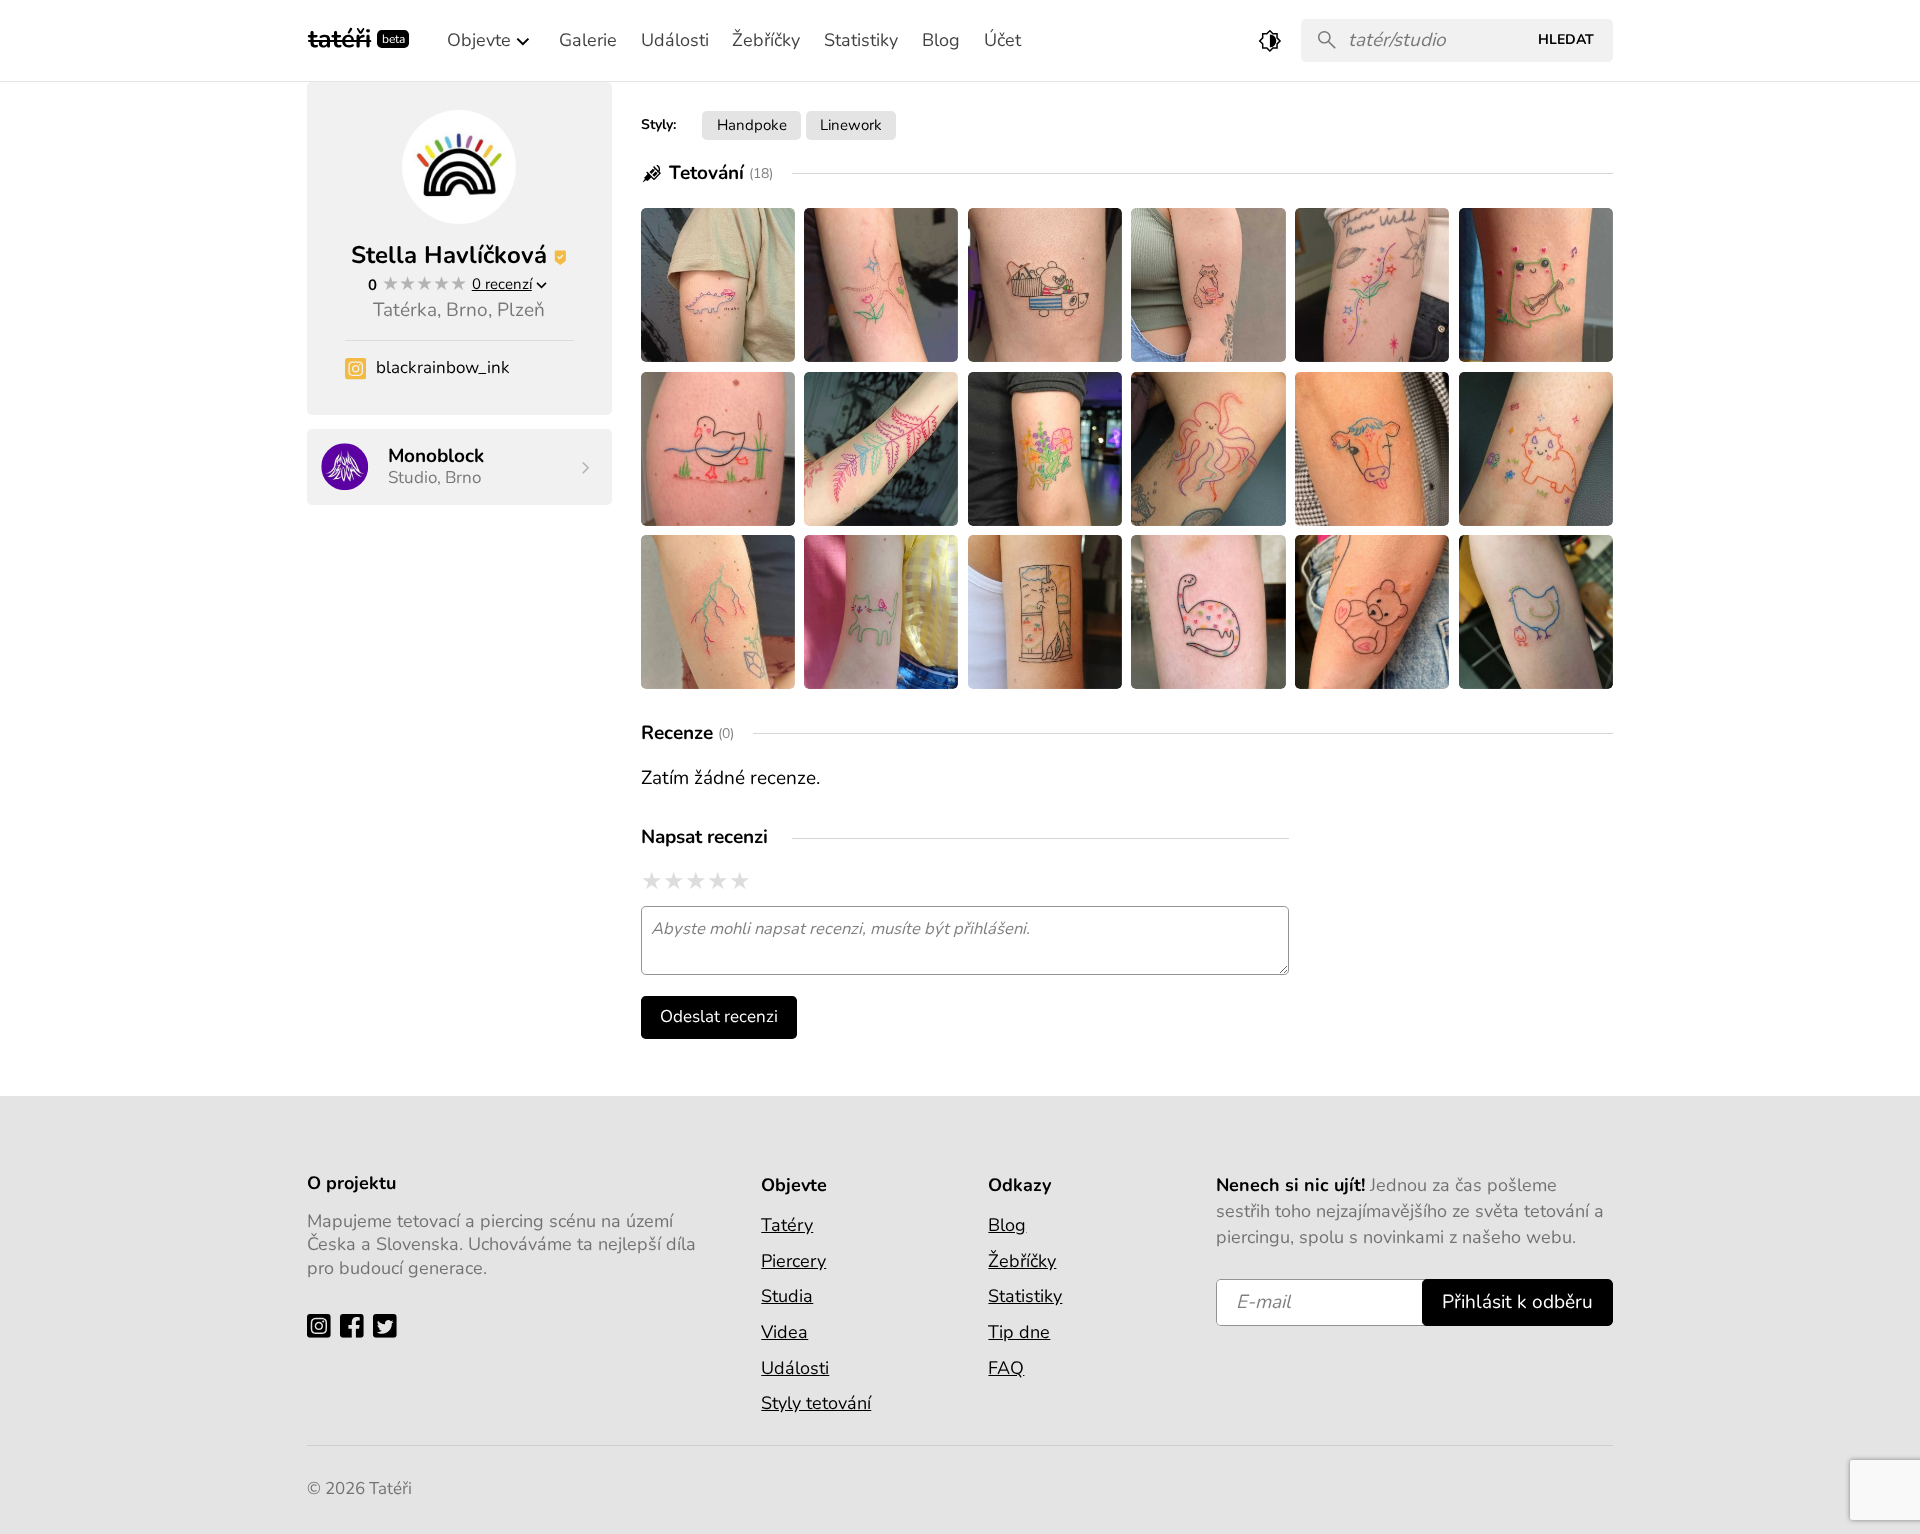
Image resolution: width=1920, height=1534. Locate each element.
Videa (784, 1332)
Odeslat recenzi (719, 1016)
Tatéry (787, 1225)
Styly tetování (816, 1403)
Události (795, 1368)
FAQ (1006, 1368)
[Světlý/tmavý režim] (1270, 40)
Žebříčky (1022, 1261)
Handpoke (752, 124)
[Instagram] (323, 1324)
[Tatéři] (339, 36)
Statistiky (1025, 1296)
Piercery (793, 1261)
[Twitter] (389, 1324)
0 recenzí (502, 283)
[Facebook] (356, 1324)
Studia (787, 1296)
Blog (1007, 1225)
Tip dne (1019, 1332)
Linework (851, 124)
